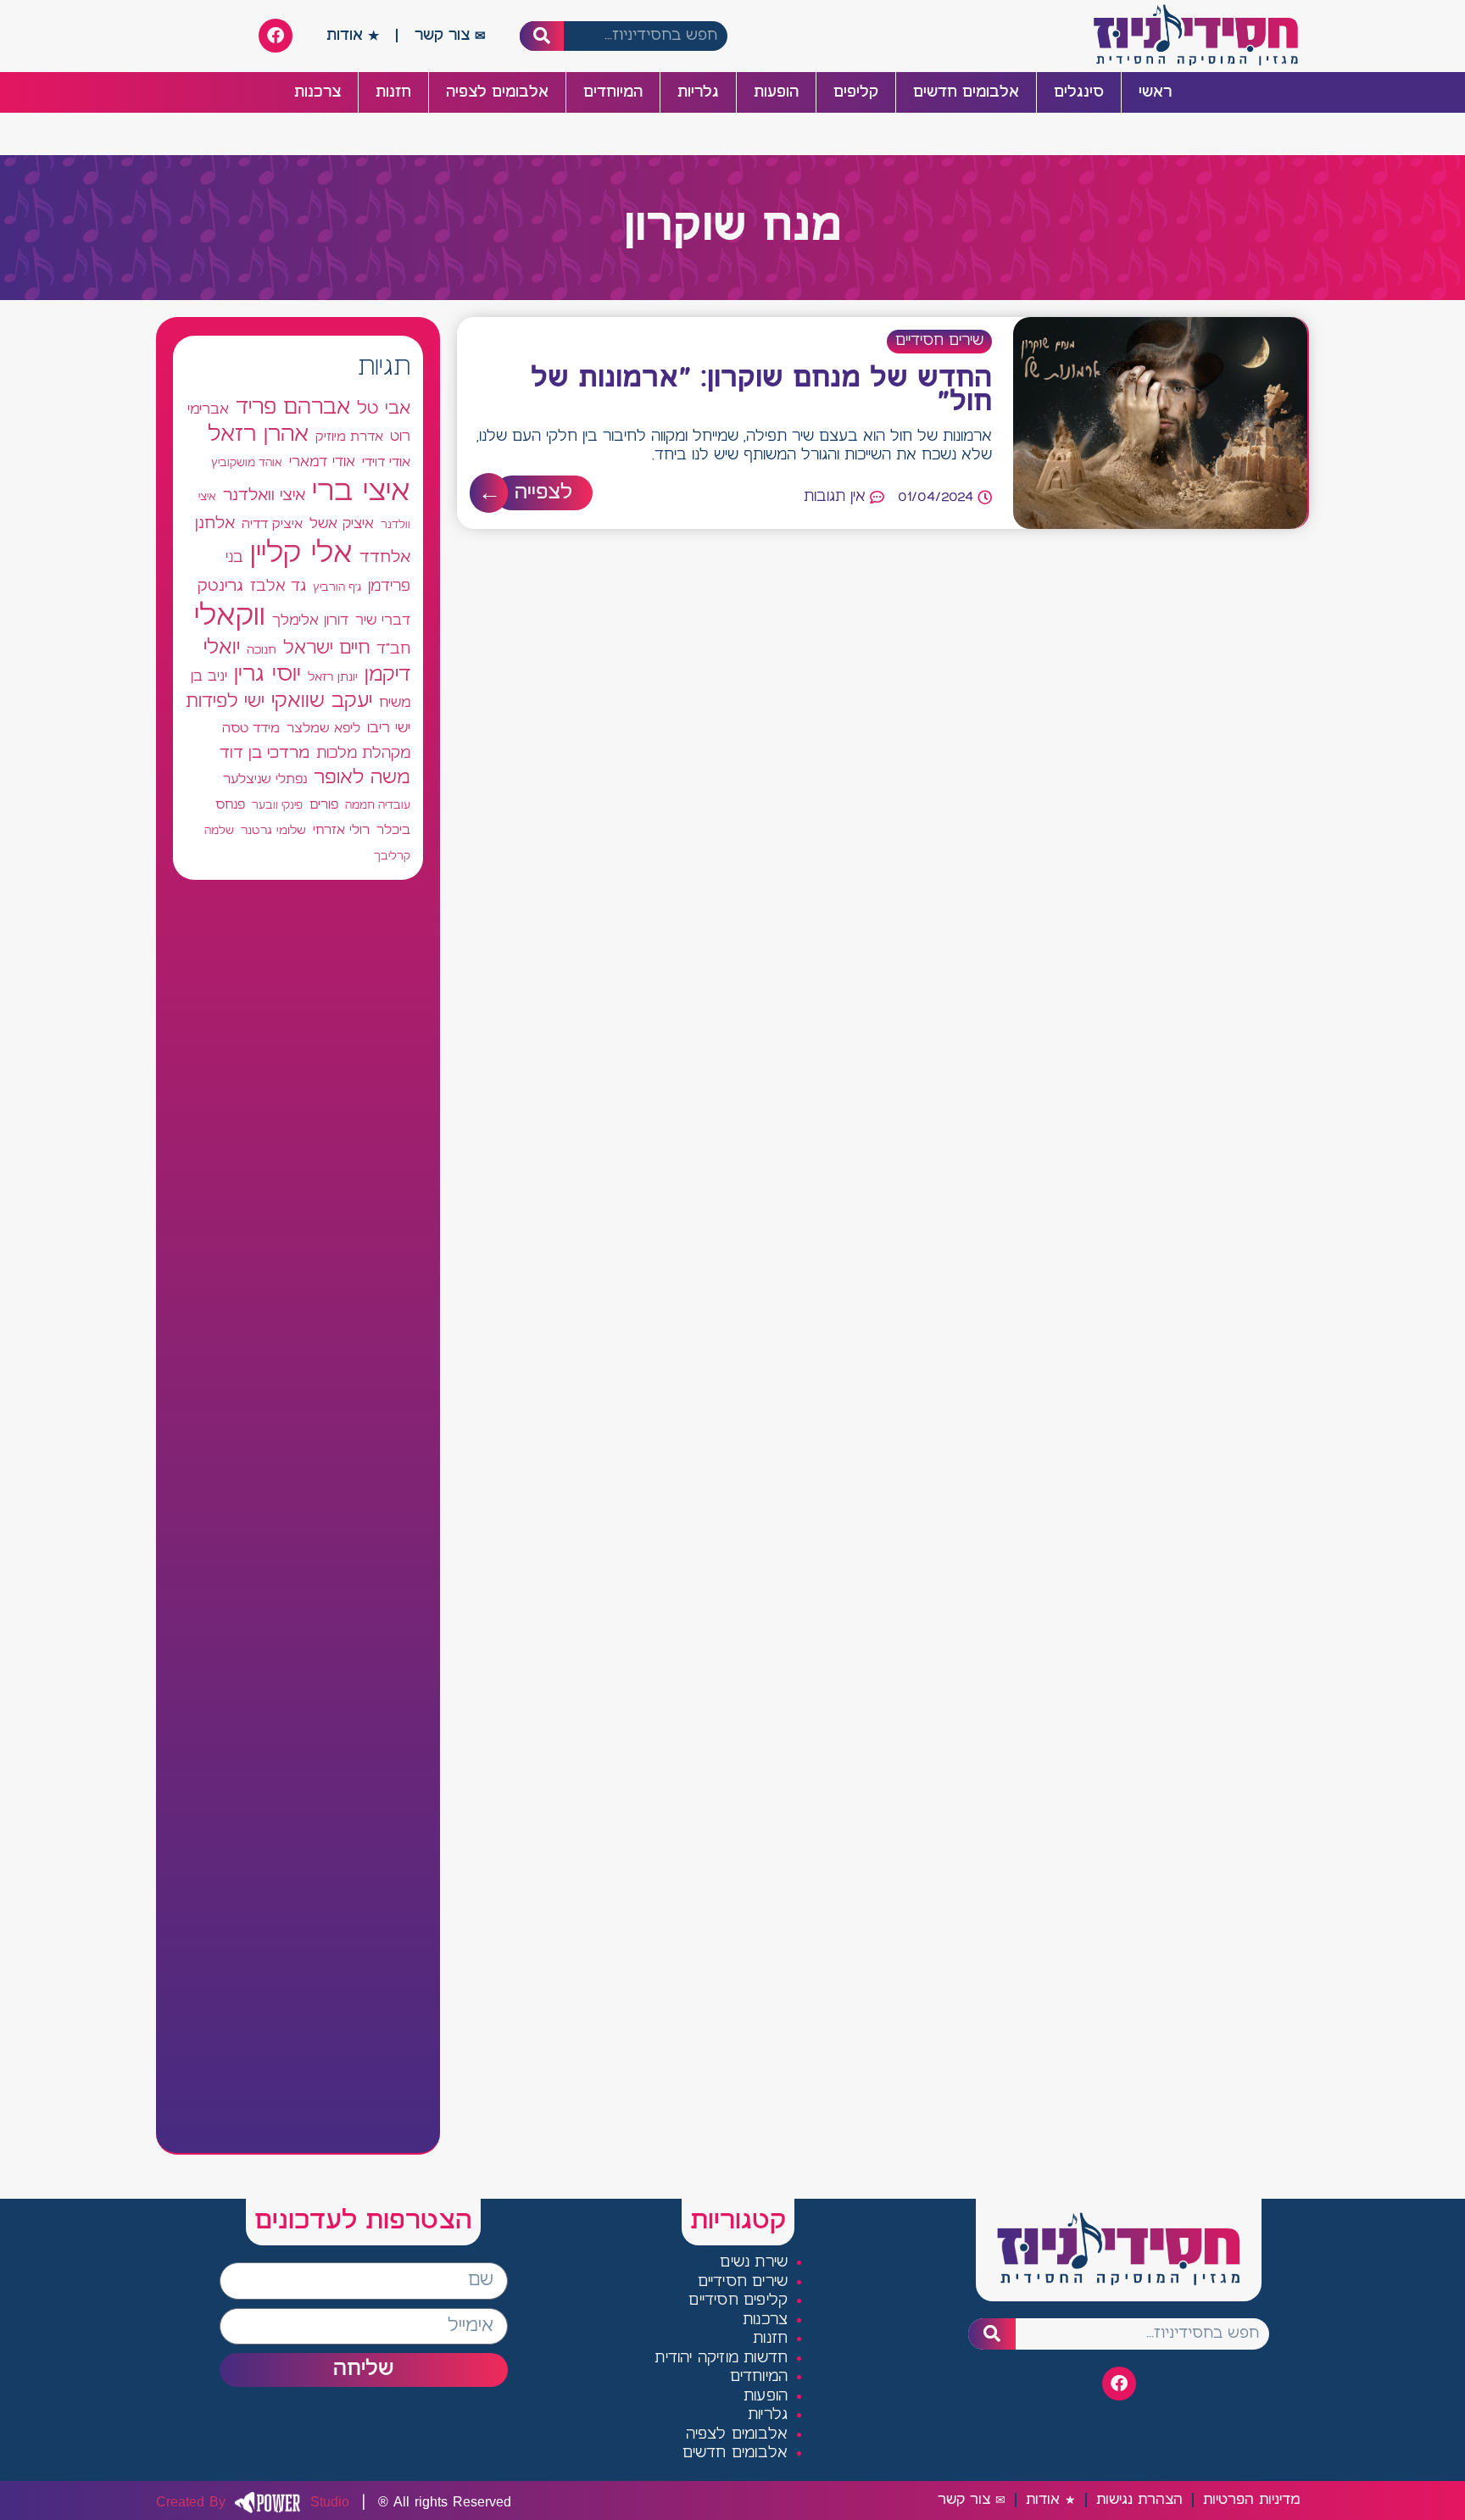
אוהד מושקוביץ (247, 463)
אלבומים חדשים (966, 92)
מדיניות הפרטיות (1251, 2500)
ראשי (1155, 92)
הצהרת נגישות (1139, 2500)
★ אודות (353, 36)
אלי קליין (301, 554)
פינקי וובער (277, 806)
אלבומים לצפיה (497, 92)
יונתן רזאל (333, 677)
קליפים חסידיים (738, 2301)
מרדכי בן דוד (265, 754)
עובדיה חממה (378, 806)
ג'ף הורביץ (337, 587)
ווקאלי (230, 617)
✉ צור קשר (450, 36)
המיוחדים (613, 92)
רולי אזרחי (341, 830)
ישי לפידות (225, 702)
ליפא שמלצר (323, 729)
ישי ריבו (389, 728)
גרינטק (220, 587)
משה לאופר (362, 778)
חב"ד (393, 650)
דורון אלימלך (310, 620)
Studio (253, 2502)
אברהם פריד (293, 408)
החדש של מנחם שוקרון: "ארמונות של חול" (761, 391)
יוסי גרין (267, 675)
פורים (324, 805)
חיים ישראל (326, 648)
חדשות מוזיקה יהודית (721, 2359)
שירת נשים (754, 2263)
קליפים (856, 92)
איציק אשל (342, 524)
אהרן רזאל (258, 435)
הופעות (776, 92)
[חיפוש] (542, 36)
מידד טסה (251, 729)
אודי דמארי (322, 462)
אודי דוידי (386, 462)
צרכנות (318, 92)
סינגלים (1079, 92)
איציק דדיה (272, 524)
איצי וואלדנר (264, 495)
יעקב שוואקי (322, 701)
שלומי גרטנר (273, 831)
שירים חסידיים (939, 341)
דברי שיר (383, 620)
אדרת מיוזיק (349, 437)
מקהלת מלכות (363, 754)
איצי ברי (361, 492)
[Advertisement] (298, 1516)
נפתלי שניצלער (265, 780)
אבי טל (384, 409)
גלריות (698, 92)
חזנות (393, 92)
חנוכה (262, 650)
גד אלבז (278, 587)
